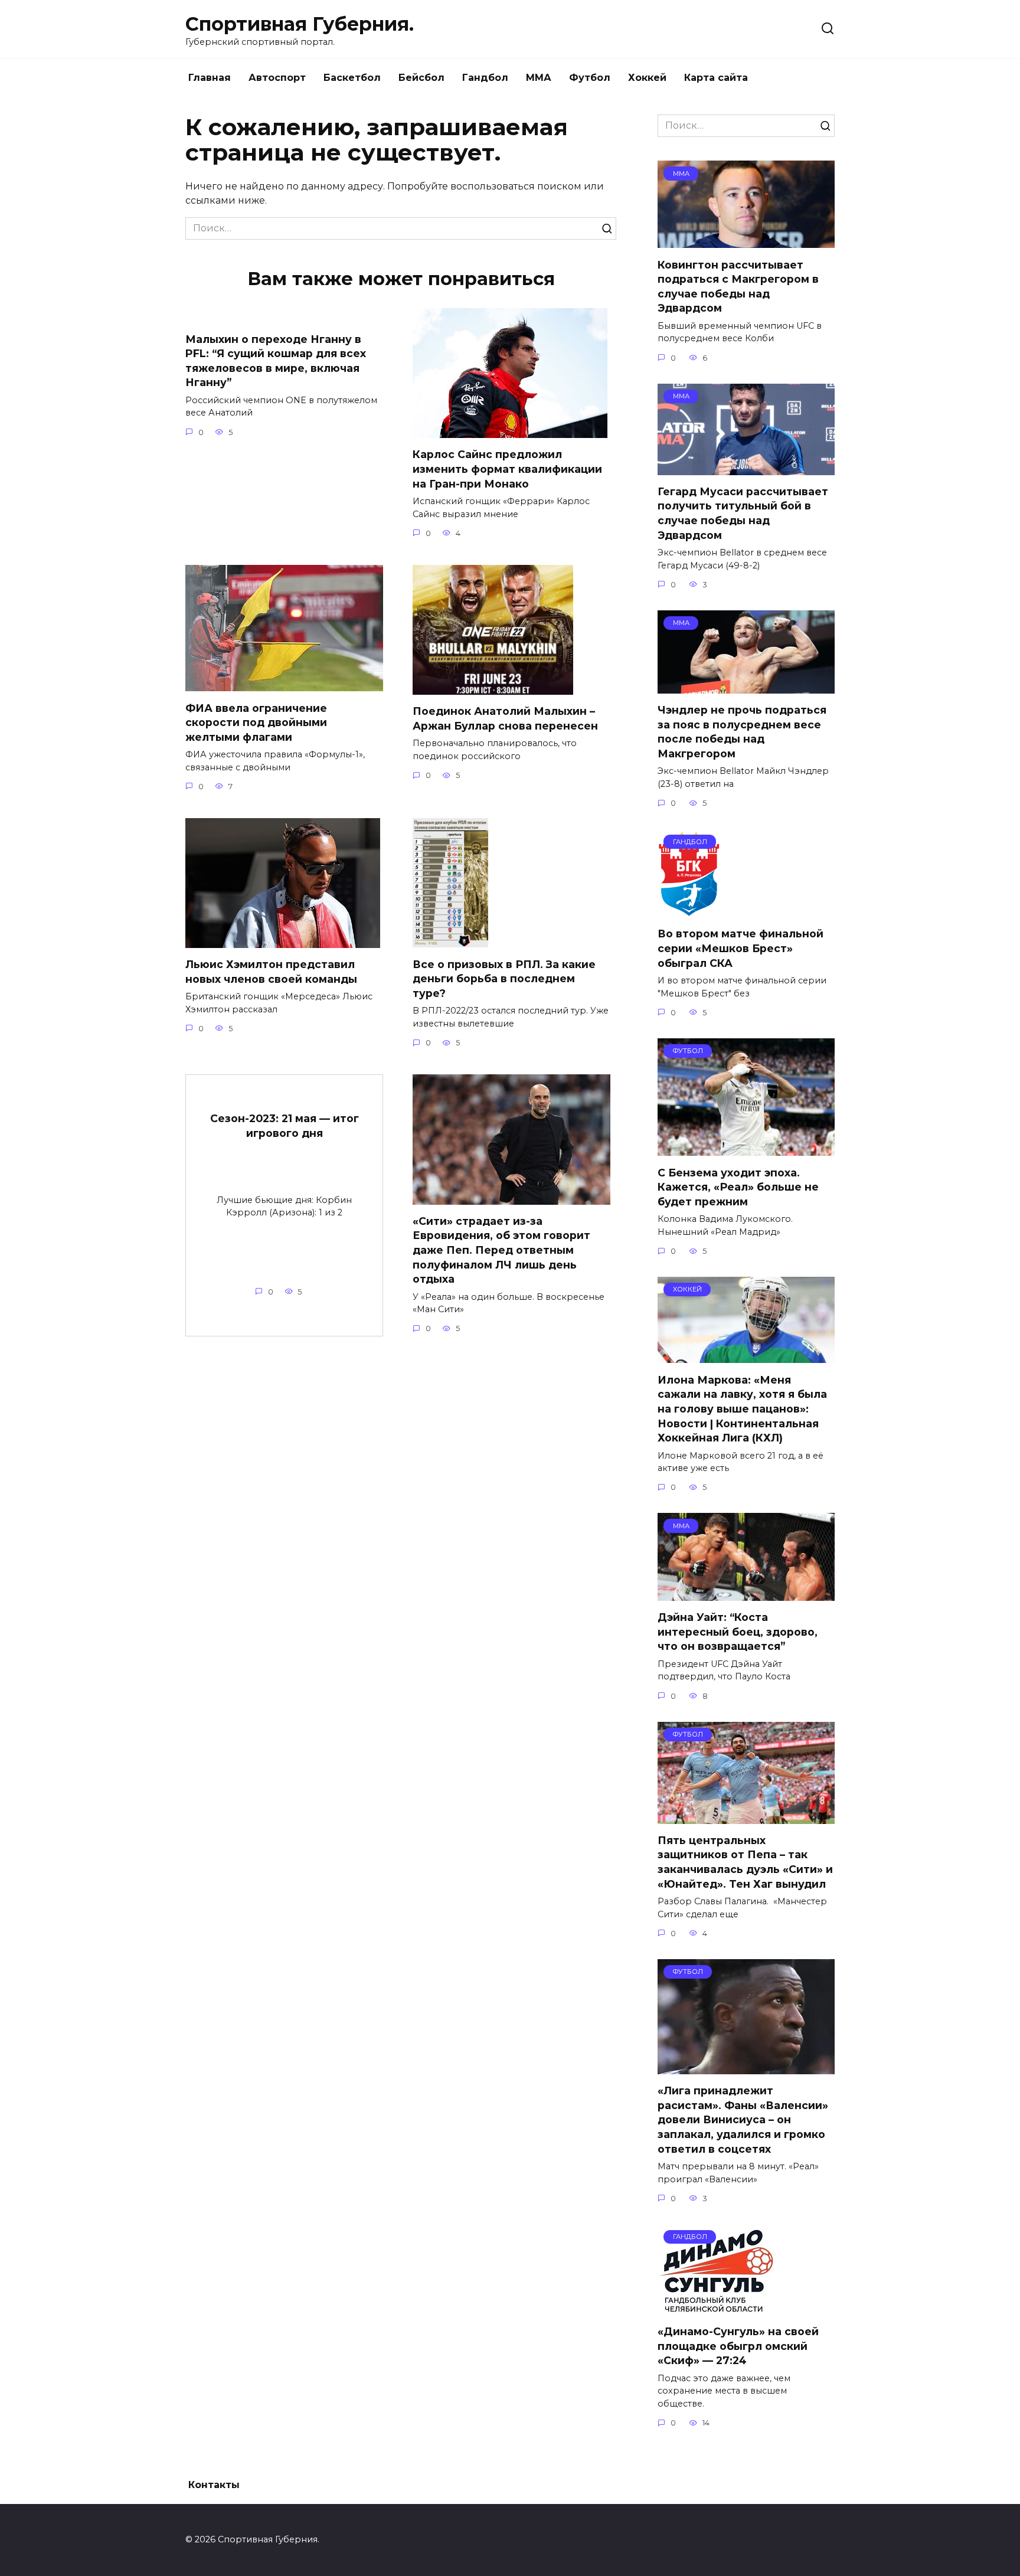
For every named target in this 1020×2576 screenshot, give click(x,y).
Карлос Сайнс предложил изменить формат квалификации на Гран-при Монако (507, 469)
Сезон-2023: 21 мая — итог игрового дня (285, 1126)
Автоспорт (277, 78)
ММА (539, 78)
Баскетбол (352, 78)
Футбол (590, 78)
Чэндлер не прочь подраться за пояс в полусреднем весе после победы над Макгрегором (742, 732)
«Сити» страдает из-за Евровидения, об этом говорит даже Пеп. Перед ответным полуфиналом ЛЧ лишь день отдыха (501, 1250)
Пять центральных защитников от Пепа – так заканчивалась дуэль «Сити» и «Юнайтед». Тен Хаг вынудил (745, 1862)
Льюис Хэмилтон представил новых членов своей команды (271, 972)
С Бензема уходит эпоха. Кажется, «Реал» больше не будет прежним (738, 1186)
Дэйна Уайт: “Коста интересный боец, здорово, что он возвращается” (738, 1632)
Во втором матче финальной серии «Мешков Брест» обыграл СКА (741, 948)
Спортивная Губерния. (300, 24)
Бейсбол (421, 78)
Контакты (214, 2485)
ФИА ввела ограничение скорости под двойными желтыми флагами (256, 722)
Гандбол (485, 78)
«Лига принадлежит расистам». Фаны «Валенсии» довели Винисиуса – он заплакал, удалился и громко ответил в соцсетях (743, 2120)
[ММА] (746, 241)
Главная (210, 78)
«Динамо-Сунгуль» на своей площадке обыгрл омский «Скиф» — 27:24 (738, 2346)
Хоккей (647, 78)
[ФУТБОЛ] (746, 1148)
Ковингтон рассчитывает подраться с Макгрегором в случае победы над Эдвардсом (738, 286)
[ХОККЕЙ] (746, 1356)
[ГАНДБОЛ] (689, 910)
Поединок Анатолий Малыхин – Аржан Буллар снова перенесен (505, 718)
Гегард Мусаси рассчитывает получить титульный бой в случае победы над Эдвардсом (743, 513)
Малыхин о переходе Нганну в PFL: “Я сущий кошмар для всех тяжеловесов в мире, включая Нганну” (276, 360)
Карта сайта (716, 78)
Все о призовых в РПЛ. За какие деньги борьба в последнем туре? (504, 978)
